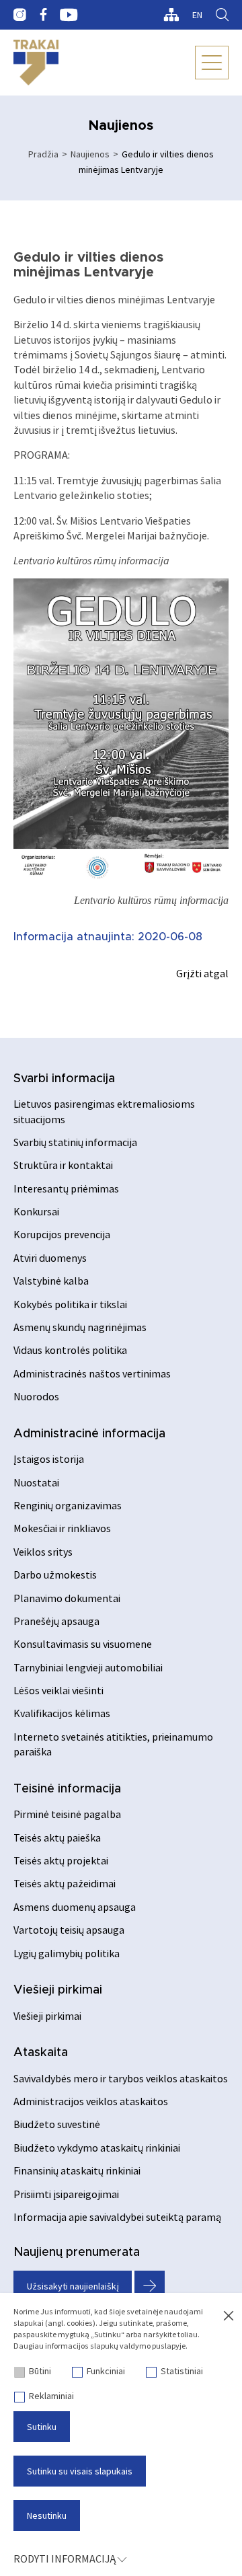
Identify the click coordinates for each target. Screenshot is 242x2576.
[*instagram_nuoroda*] (20, 15)
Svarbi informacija (64, 1079)
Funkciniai (106, 2371)
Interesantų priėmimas (66, 1188)
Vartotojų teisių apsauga (69, 1930)
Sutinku (42, 2427)
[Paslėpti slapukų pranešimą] (229, 2316)
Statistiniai (182, 2371)
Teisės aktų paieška (57, 1838)
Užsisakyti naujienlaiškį (73, 2286)
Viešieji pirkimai (58, 1990)
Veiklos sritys (43, 1552)
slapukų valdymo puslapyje (138, 2346)
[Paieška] (222, 15)
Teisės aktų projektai (61, 1860)
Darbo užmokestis (55, 1575)
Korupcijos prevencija (62, 1234)
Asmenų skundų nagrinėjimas (80, 1327)
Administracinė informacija (89, 1434)
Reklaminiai (51, 2396)
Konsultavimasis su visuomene (83, 1644)
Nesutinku (47, 2515)
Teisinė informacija (67, 1789)
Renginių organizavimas (68, 1505)
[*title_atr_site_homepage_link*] (36, 63)
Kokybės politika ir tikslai (70, 1304)
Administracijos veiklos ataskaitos (91, 2101)
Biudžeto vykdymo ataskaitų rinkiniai (97, 2148)
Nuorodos (36, 1396)
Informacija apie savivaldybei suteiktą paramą (117, 2217)
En (197, 15)
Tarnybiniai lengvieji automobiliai (88, 1667)
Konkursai (36, 1211)
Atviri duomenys (50, 1258)
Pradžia (43, 154)
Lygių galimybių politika (67, 1953)
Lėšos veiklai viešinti (58, 1690)
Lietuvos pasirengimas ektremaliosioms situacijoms (104, 1111)
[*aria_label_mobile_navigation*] (212, 63)
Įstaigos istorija (49, 1459)
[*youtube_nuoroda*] (69, 15)
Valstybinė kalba (51, 1281)
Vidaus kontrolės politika (70, 1350)
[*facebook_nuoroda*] (43, 15)
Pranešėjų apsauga (56, 1621)
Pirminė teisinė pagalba (67, 1814)
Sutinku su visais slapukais (80, 2471)
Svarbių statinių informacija (75, 1142)
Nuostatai (36, 1482)
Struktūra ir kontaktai (63, 1165)
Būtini (40, 2371)
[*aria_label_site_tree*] (171, 15)
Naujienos (90, 154)
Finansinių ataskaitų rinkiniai (77, 2170)
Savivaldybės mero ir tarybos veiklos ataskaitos (121, 2078)
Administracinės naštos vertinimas (92, 1373)
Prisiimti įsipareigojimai (66, 2194)
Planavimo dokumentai (67, 1598)
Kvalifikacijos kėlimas (62, 1713)
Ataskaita (41, 2053)
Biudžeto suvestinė (57, 2124)
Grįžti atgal (202, 973)
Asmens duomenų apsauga (75, 1907)
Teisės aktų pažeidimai (65, 1883)
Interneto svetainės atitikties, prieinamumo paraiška (113, 1744)
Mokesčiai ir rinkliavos (62, 1528)
